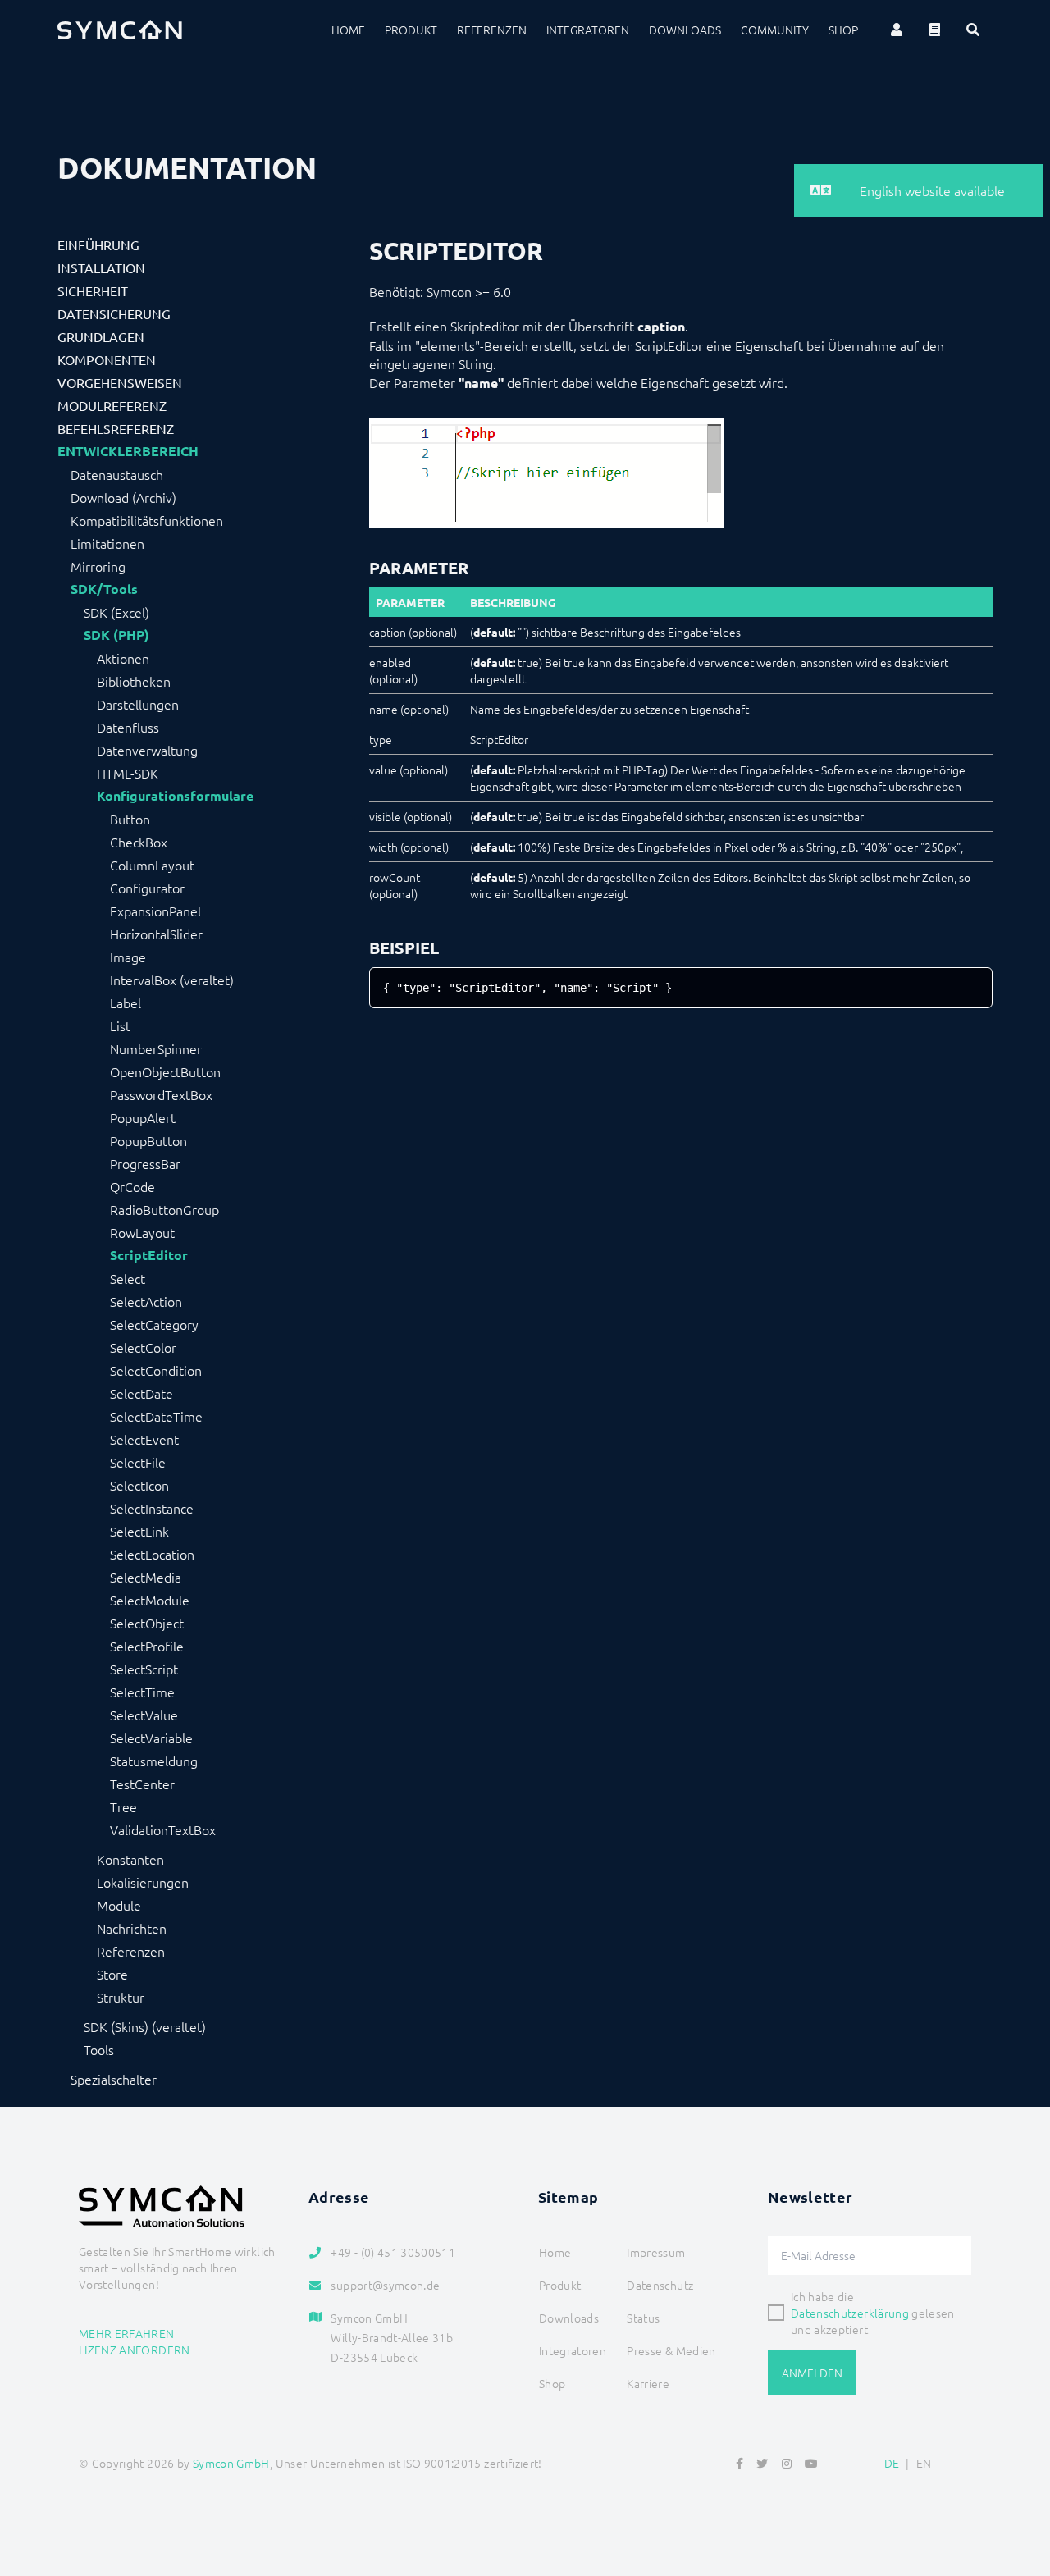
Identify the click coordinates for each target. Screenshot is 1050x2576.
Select (128, 1278)
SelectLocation (152, 1554)
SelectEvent (144, 1439)
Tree (123, 1806)
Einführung (98, 244)
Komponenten (107, 359)
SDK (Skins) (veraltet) (145, 2026)
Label (126, 1003)
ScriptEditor (149, 1255)
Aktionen (123, 658)
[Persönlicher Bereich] (897, 30)
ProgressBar (145, 1163)
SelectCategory (154, 1324)
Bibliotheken (134, 681)
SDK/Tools (104, 589)
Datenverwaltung (147, 750)
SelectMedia (146, 1577)
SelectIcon (139, 1485)
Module (119, 1905)
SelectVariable (151, 1738)
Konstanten (130, 1859)
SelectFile (138, 1462)
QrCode (132, 1186)
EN (924, 2463)
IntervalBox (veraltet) (172, 980)
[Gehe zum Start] (1017, 2484)
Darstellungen (138, 704)
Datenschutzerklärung (850, 2313)
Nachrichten (132, 1928)
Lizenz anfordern (135, 2350)
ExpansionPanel (155, 911)
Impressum (656, 2252)
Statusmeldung (154, 1761)
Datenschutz (660, 2285)
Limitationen (107, 543)
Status (643, 2318)
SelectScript (144, 1669)
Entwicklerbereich (128, 451)
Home (348, 30)
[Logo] (120, 30)
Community (775, 30)
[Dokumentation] (934, 30)
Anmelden (812, 2373)
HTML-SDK (128, 773)
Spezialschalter (114, 2079)
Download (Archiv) (123, 497)
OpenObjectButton (165, 1071)
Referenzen (492, 30)
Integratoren (588, 30)
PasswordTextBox (161, 1094)
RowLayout (142, 1232)
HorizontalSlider (156, 934)
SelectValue (144, 1715)
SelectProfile (147, 1646)
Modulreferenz (112, 405)
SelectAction (146, 1301)
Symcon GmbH (231, 2463)
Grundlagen (101, 336)
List (120, 1025)
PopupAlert (143, 1117)
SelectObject (147, 1623)
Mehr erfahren (127, 2333)
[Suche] (973, 30)
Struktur (121, 1997)
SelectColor (143, 1347)
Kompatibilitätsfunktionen (147, 520)
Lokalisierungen (143, 1882)
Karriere (648, 2383)
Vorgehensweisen (120, 382)
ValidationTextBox (163, 1829)
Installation (101, 267)
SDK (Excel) (116, 612)
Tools (99, 2049)
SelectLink (139, 1531)
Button (130, 819)
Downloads (685, 30)
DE (892, 2463)
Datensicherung (114, 313)
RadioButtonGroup (164, 1209)
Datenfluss (128, 727)
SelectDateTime (156, 1416)
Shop (843, 30)
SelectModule (150, 1600)
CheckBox (139, 842)
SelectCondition (156, 1370)
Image (128, 957)
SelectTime (142, 1692)
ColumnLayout (152, 865)
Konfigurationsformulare (175, 796)
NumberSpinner (156, 1048)
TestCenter (142, 1784)
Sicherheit (93, 290)
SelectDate (142, 1393)
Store (112, 1974)
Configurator (147, 888)
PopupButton (148, 1140)
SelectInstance (152, 1508)
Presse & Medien (671, 2350)
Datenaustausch (117, 474)
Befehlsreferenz (116, 428)
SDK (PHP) (116, 635)
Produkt (411, 30)
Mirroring (98, 566)
